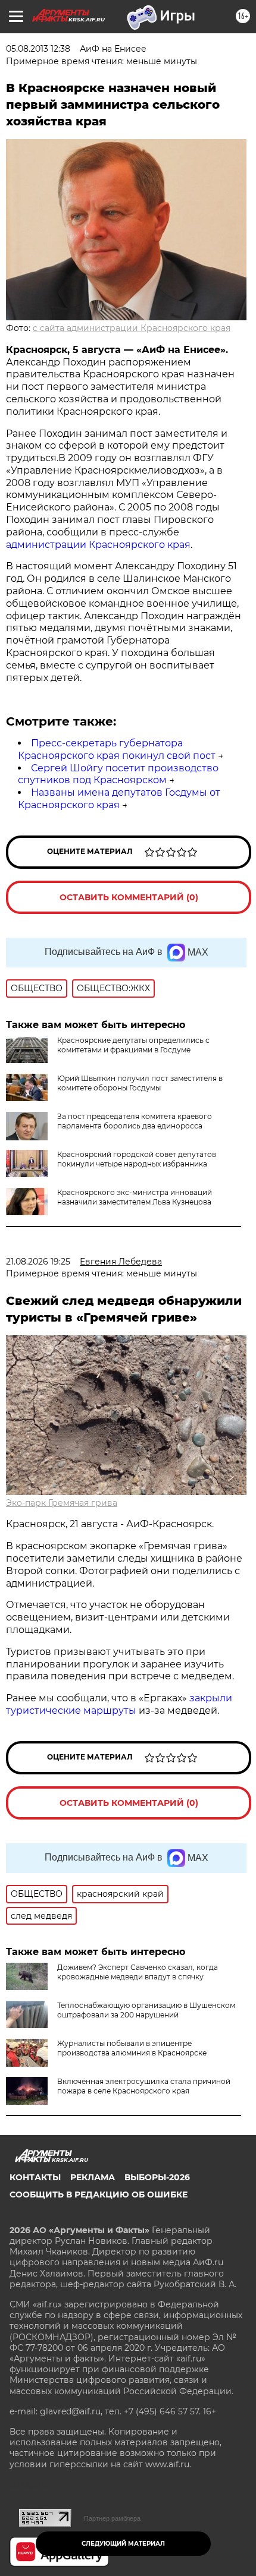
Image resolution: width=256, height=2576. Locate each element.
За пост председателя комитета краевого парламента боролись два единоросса (135, 1121)
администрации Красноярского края (98, 545)
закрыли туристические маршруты (119, 1704)
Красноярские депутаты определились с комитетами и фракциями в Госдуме (133, 1045)
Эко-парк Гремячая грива (62, 1503)
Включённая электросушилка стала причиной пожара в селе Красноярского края (144, 2086)
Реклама (93, 2177)
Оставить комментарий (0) (129, 897)
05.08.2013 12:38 (38, 49)
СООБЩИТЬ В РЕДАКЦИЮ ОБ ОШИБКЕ (99, 2195)
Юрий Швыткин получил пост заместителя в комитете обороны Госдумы (140, 1083)
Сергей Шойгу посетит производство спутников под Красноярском (118, 774)
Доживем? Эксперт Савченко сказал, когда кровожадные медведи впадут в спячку (138, 1972)
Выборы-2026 (157, 2177)
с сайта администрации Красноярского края (132, 328)
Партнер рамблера (112, 2518)
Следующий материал (123, 2544)
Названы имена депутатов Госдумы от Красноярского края (119, 799)
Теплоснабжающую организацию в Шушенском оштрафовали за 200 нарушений (146, 2010)
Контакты (35, 2177)
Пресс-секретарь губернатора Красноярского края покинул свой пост (117, 749)
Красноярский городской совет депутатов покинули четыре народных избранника (137, 1159)
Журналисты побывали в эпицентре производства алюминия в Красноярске (132, 2048)
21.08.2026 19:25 (38, 1262)
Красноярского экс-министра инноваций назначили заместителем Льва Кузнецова (135, 1197)
